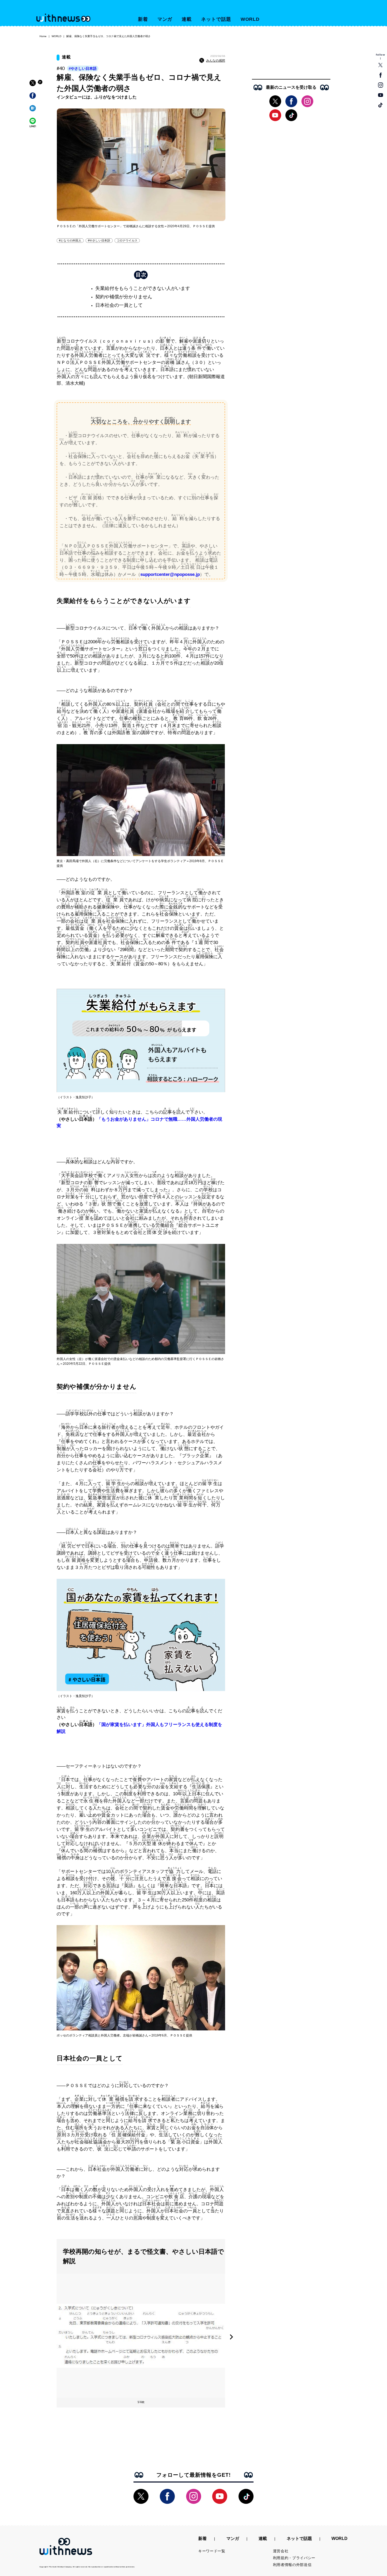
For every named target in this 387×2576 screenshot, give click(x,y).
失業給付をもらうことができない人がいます (143, 288)
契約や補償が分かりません (124, 297)
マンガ (165, 19)
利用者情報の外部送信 (292, 2565)
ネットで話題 (216, 19)
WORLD (250, 19)
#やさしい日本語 (83, 68)
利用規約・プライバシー (294, 2558)
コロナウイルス (127, 240)
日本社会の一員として (119, 305)
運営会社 (281, 2551)
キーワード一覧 (212, 2551)
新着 (143, 19)
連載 (187, 19)
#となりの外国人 (70, 240)
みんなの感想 (216, 61)
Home (43, 36)
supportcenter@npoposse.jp (170, 574)
